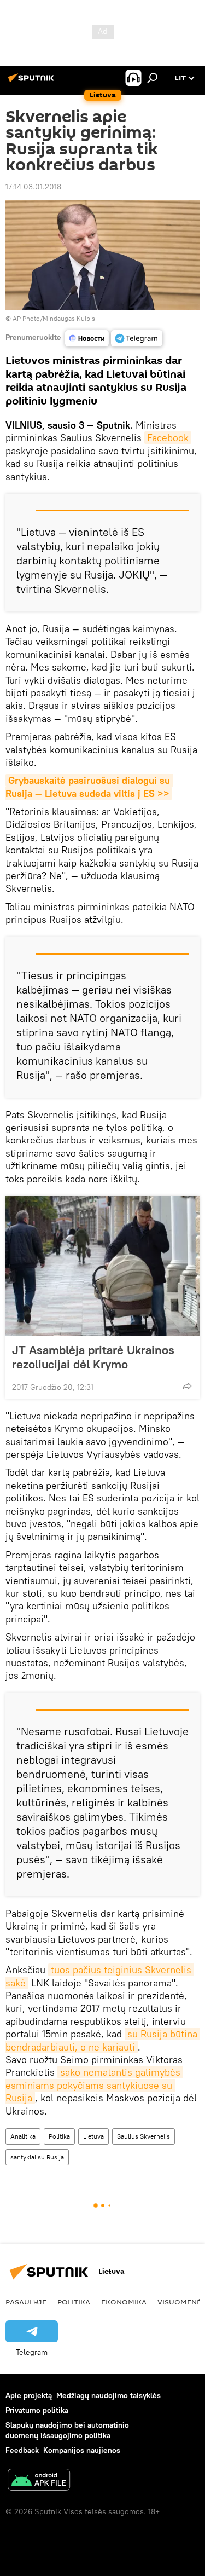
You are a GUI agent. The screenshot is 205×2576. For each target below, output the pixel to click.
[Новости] (87, 338)
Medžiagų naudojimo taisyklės (109, 2395)
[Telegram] (137, 338)
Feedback (22, 2450)
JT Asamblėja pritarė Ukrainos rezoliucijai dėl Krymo (93, 1357)
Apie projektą (29, 2395)
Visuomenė (179, 2302)
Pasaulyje (26, 2302)
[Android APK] (39, 2481)
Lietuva (93, 2136)
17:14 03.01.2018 (33, 187)
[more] (187, 1386)
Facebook (168, 438)
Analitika (23, 2136)
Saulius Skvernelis (143, 2136)
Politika (59, 2136)
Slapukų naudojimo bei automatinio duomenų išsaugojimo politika (67, 2430)
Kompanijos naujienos (82, 2450)
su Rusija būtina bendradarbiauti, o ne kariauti (103, 2040)
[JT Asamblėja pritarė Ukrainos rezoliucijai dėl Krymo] (102, 1266)
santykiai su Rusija (37, 2157)
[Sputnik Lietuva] (33, 82)
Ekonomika (124, 2302)
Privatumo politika (37, 2410)
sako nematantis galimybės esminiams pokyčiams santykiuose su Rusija (94, 2085)
